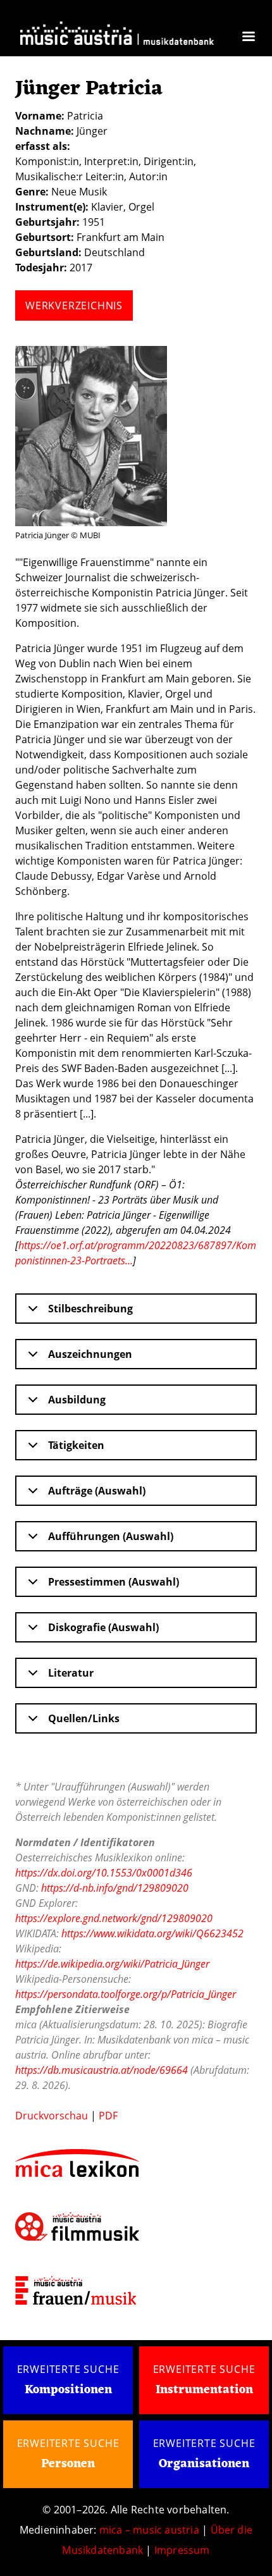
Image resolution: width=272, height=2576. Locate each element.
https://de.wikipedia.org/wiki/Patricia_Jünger (112, 1964)
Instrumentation (204, 2390)
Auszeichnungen (90, 1354)
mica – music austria (149, 2530)
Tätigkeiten (76, 1445)
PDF (108, 2116)
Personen (68, 2464)
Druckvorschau (52, 2116)
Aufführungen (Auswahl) (111, 1536)
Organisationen (204, 2464)
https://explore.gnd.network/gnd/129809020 (114, 1918)
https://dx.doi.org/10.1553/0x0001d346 (104, 1873)
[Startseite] (117, 35)
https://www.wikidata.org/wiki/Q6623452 (152, 1933)
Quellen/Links (84, 1718)
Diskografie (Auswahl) (103, 1627)
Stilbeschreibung (90, 1309)
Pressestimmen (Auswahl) (114, 1582)
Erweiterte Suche (68, 2369)
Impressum (182, 2550)
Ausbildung (77, 1400)
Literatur (71, 1673)
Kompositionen (68, 2390)
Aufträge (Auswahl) (97, 1491)
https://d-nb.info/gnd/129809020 (115, 1888)
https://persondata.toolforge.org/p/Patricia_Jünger (126, 1994)
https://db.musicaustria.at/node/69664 (102, 2070)
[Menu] (248, 38)
